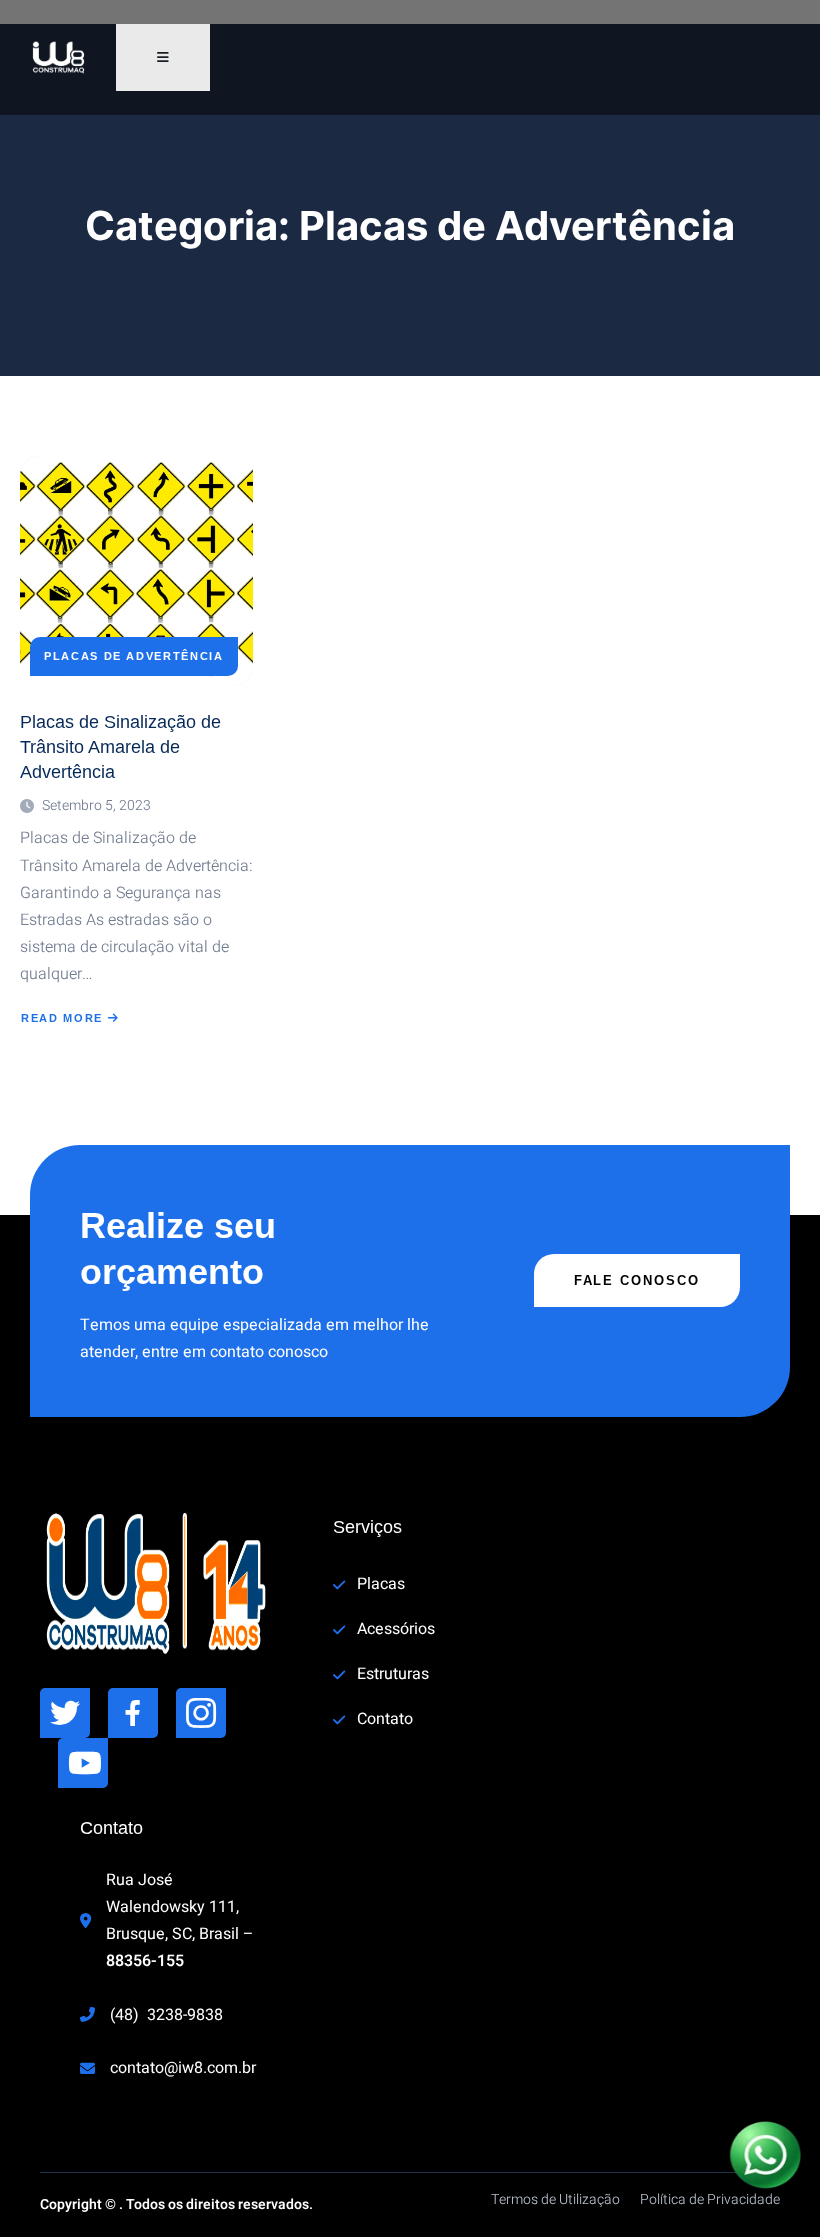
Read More (68, 1018)
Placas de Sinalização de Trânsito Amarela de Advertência (120, 747)
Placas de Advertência (134, 656)
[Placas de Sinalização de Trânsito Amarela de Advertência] (136, 571)
